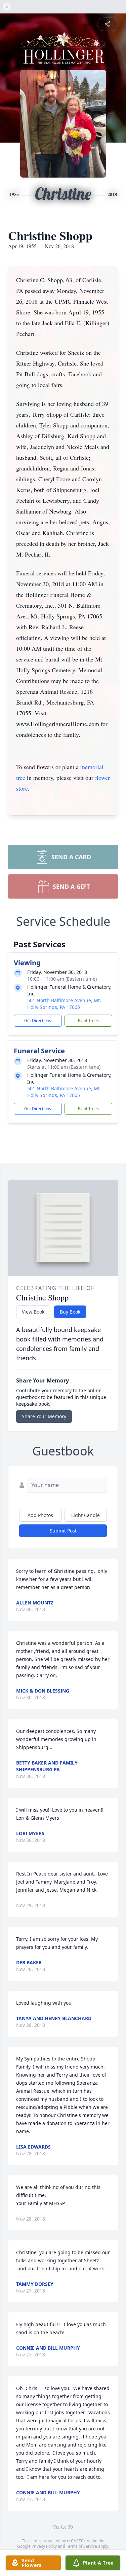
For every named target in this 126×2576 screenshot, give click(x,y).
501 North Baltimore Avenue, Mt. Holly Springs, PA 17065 (64, 1004)
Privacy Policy (44, 2546)
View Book (33, 1312)
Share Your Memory (44, 1416)
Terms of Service (81, 2546)
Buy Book (70, 1312)
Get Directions (38, 1020)
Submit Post (63, 1531)
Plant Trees (88, 1020)
